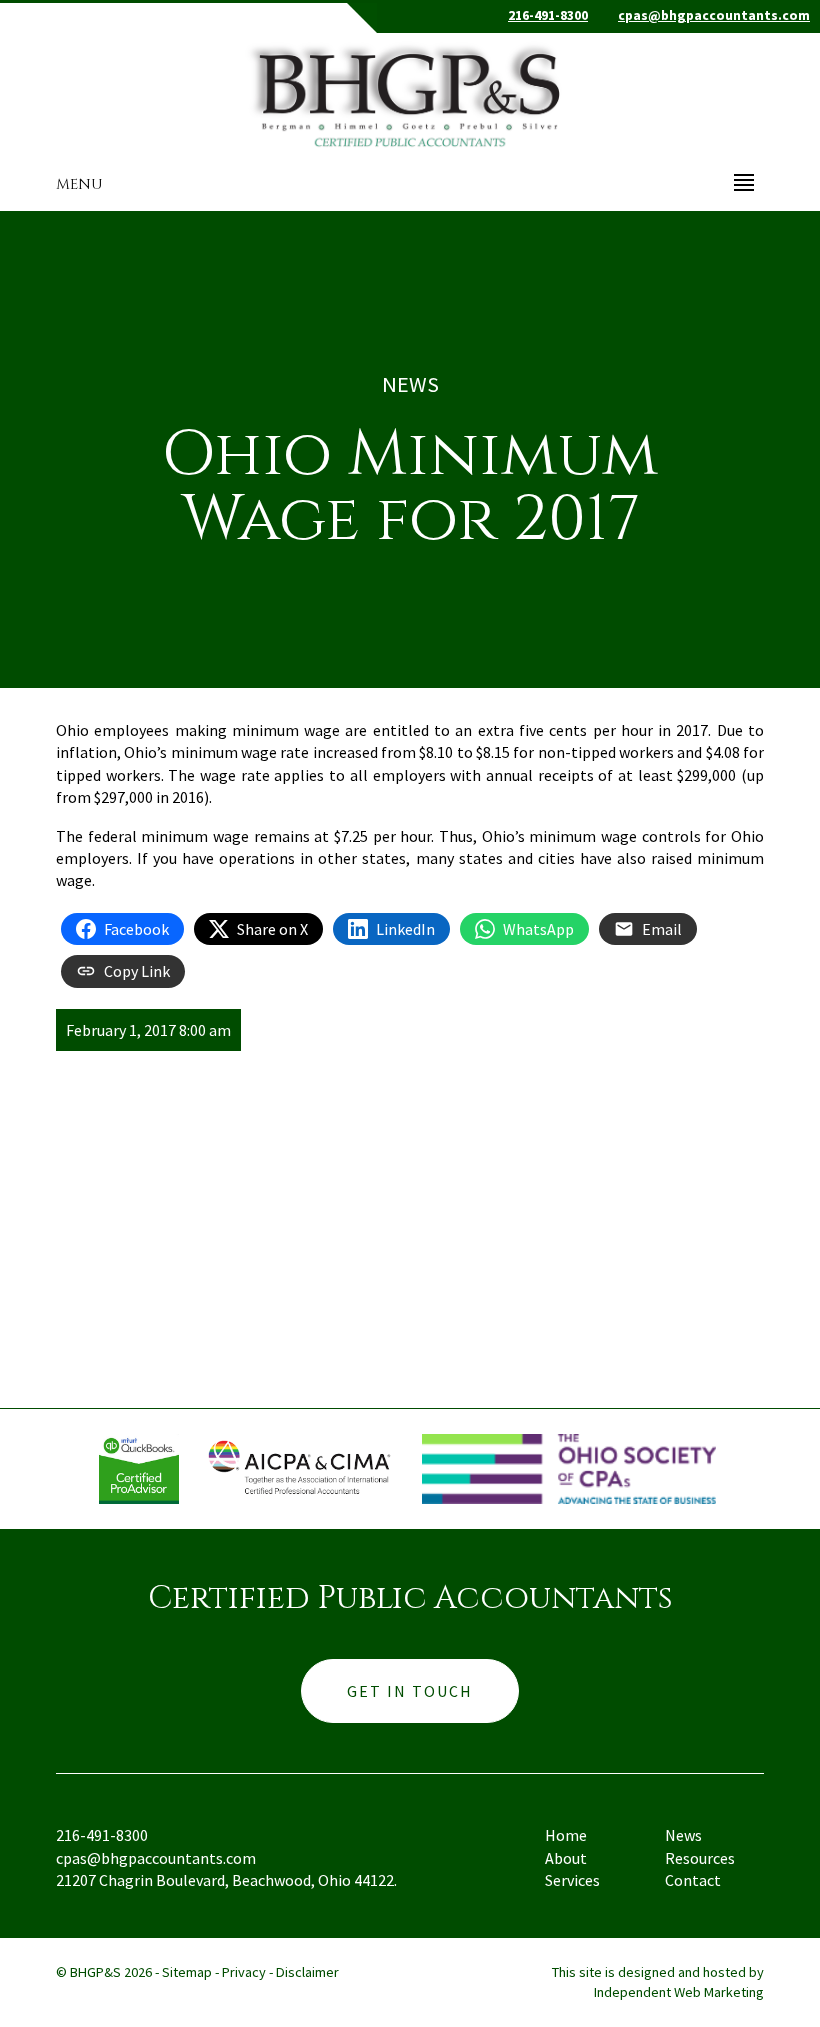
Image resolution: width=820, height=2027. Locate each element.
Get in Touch (410, 1691)
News (683, 1835)
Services (572, 1880)
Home (566, 1835)
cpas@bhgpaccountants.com (714, 15)
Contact (693, 1880)
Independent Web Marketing (679, 1992)
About (566, 1858)
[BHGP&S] (410, 91)
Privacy (244, 1972)
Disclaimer (307, 1972)
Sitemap (187, 1972)
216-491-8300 (548, 15)
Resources (700, 1858)
